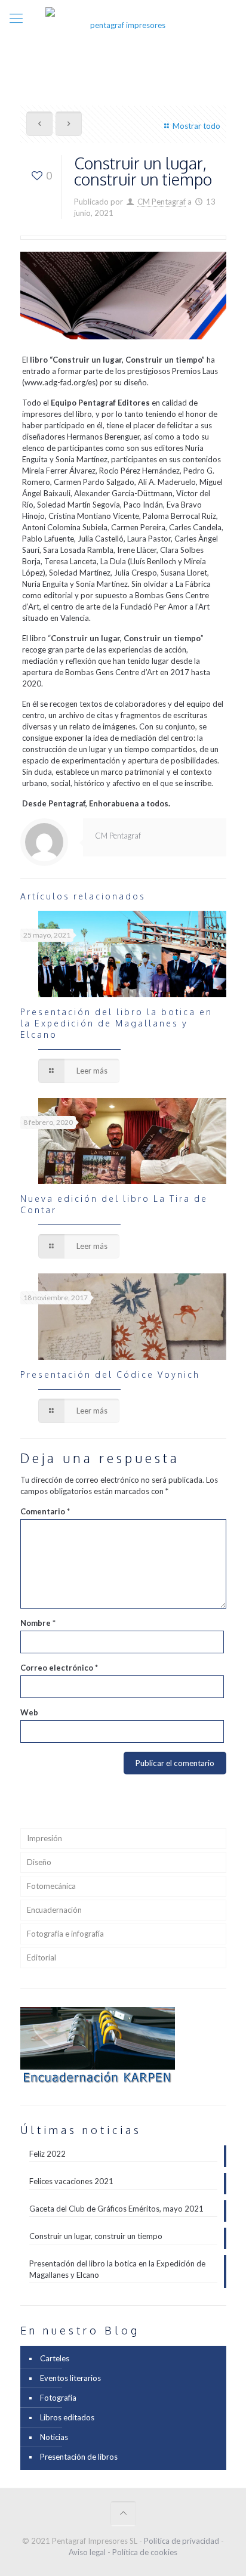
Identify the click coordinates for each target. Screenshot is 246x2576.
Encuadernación (54, 1910)
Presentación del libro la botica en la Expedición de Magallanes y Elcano (116, 1023)
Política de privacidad (182, 2541)
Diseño (39, 1862)
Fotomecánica (51, 1886)
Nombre (38, 1623)
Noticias (54, 2437)
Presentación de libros (79, 2457)
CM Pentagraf (162, 202)
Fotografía (58, 2398)
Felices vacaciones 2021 (71, 2181)
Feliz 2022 (47, 2154)
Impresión (44, 1838)
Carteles (55, 2358)
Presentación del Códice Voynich (110, 1374)
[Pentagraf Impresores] (123, 24)
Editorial (41, 1957)
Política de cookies (145, 2552)
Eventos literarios (70, 2378)
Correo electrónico (59, 1668)
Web (29, 1712)
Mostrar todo (196, 126)
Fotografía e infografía (65, 1934)
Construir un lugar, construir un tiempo (96, 2236)
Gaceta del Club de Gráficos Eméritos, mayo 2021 (116, 2209)
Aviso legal (87, 2552)
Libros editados (67, 2417)
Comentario (45, 1511)
